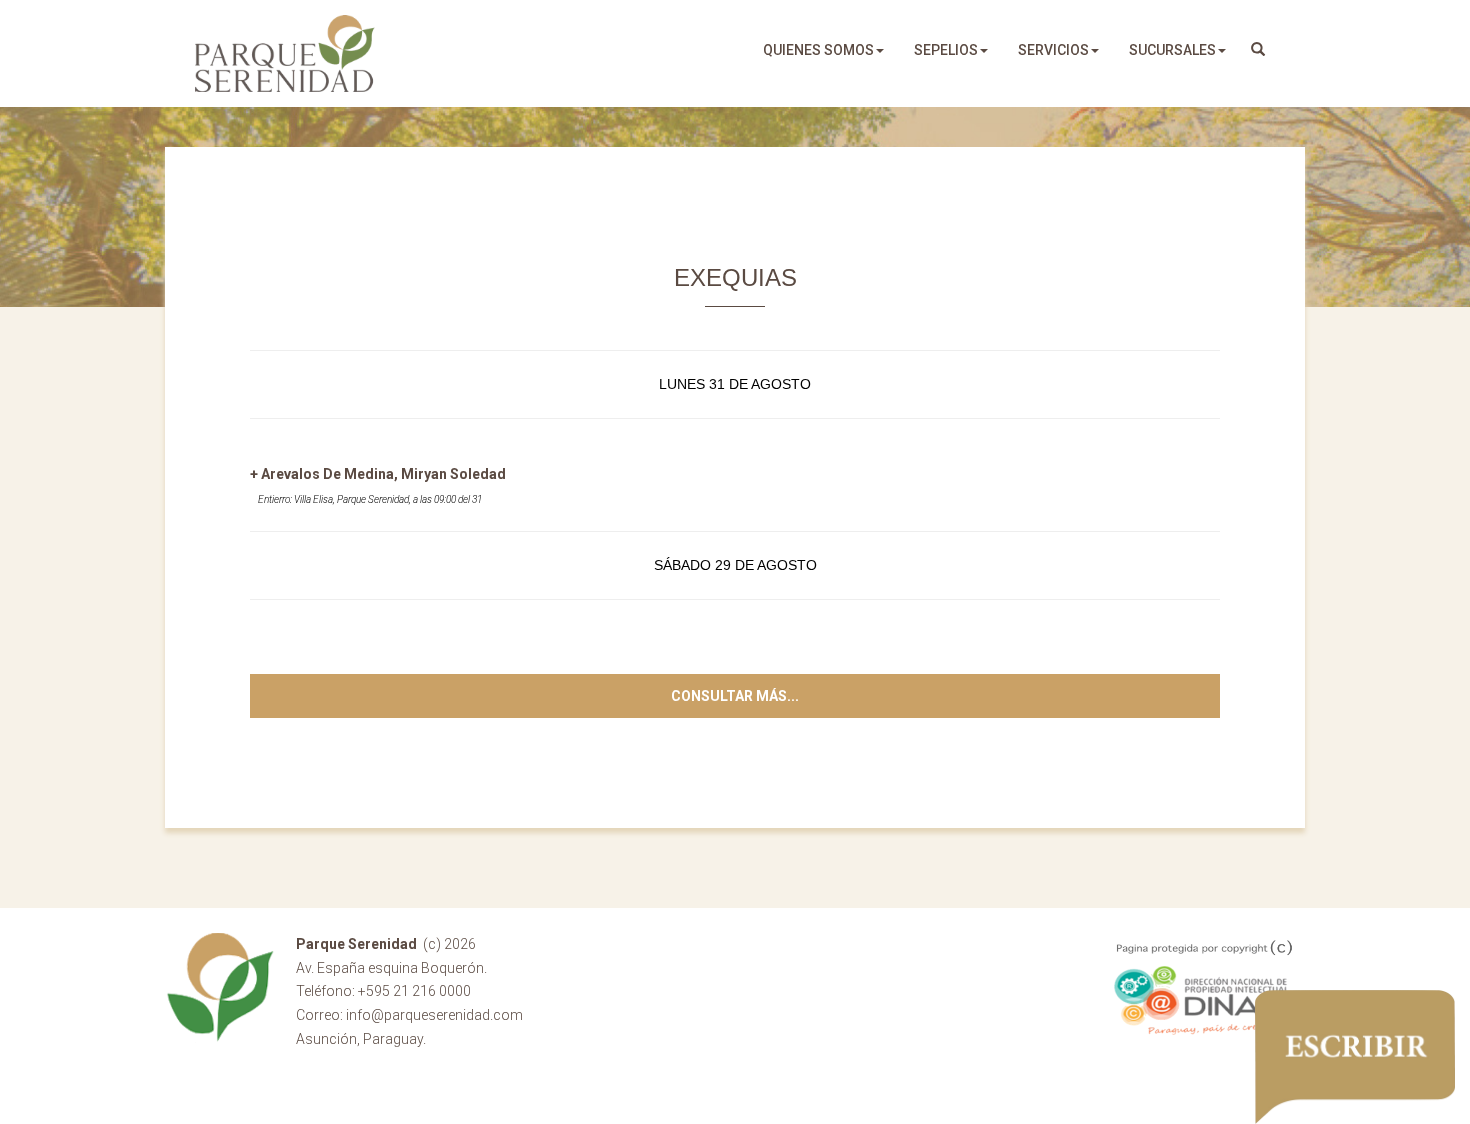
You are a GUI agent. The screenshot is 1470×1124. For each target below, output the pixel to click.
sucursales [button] (1172, 50)
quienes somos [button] (818, 50)
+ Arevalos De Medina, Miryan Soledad (378, 474)
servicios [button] (1053, 50)
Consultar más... (735, 696)
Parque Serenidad (285, 53)
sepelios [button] (946, 50)
